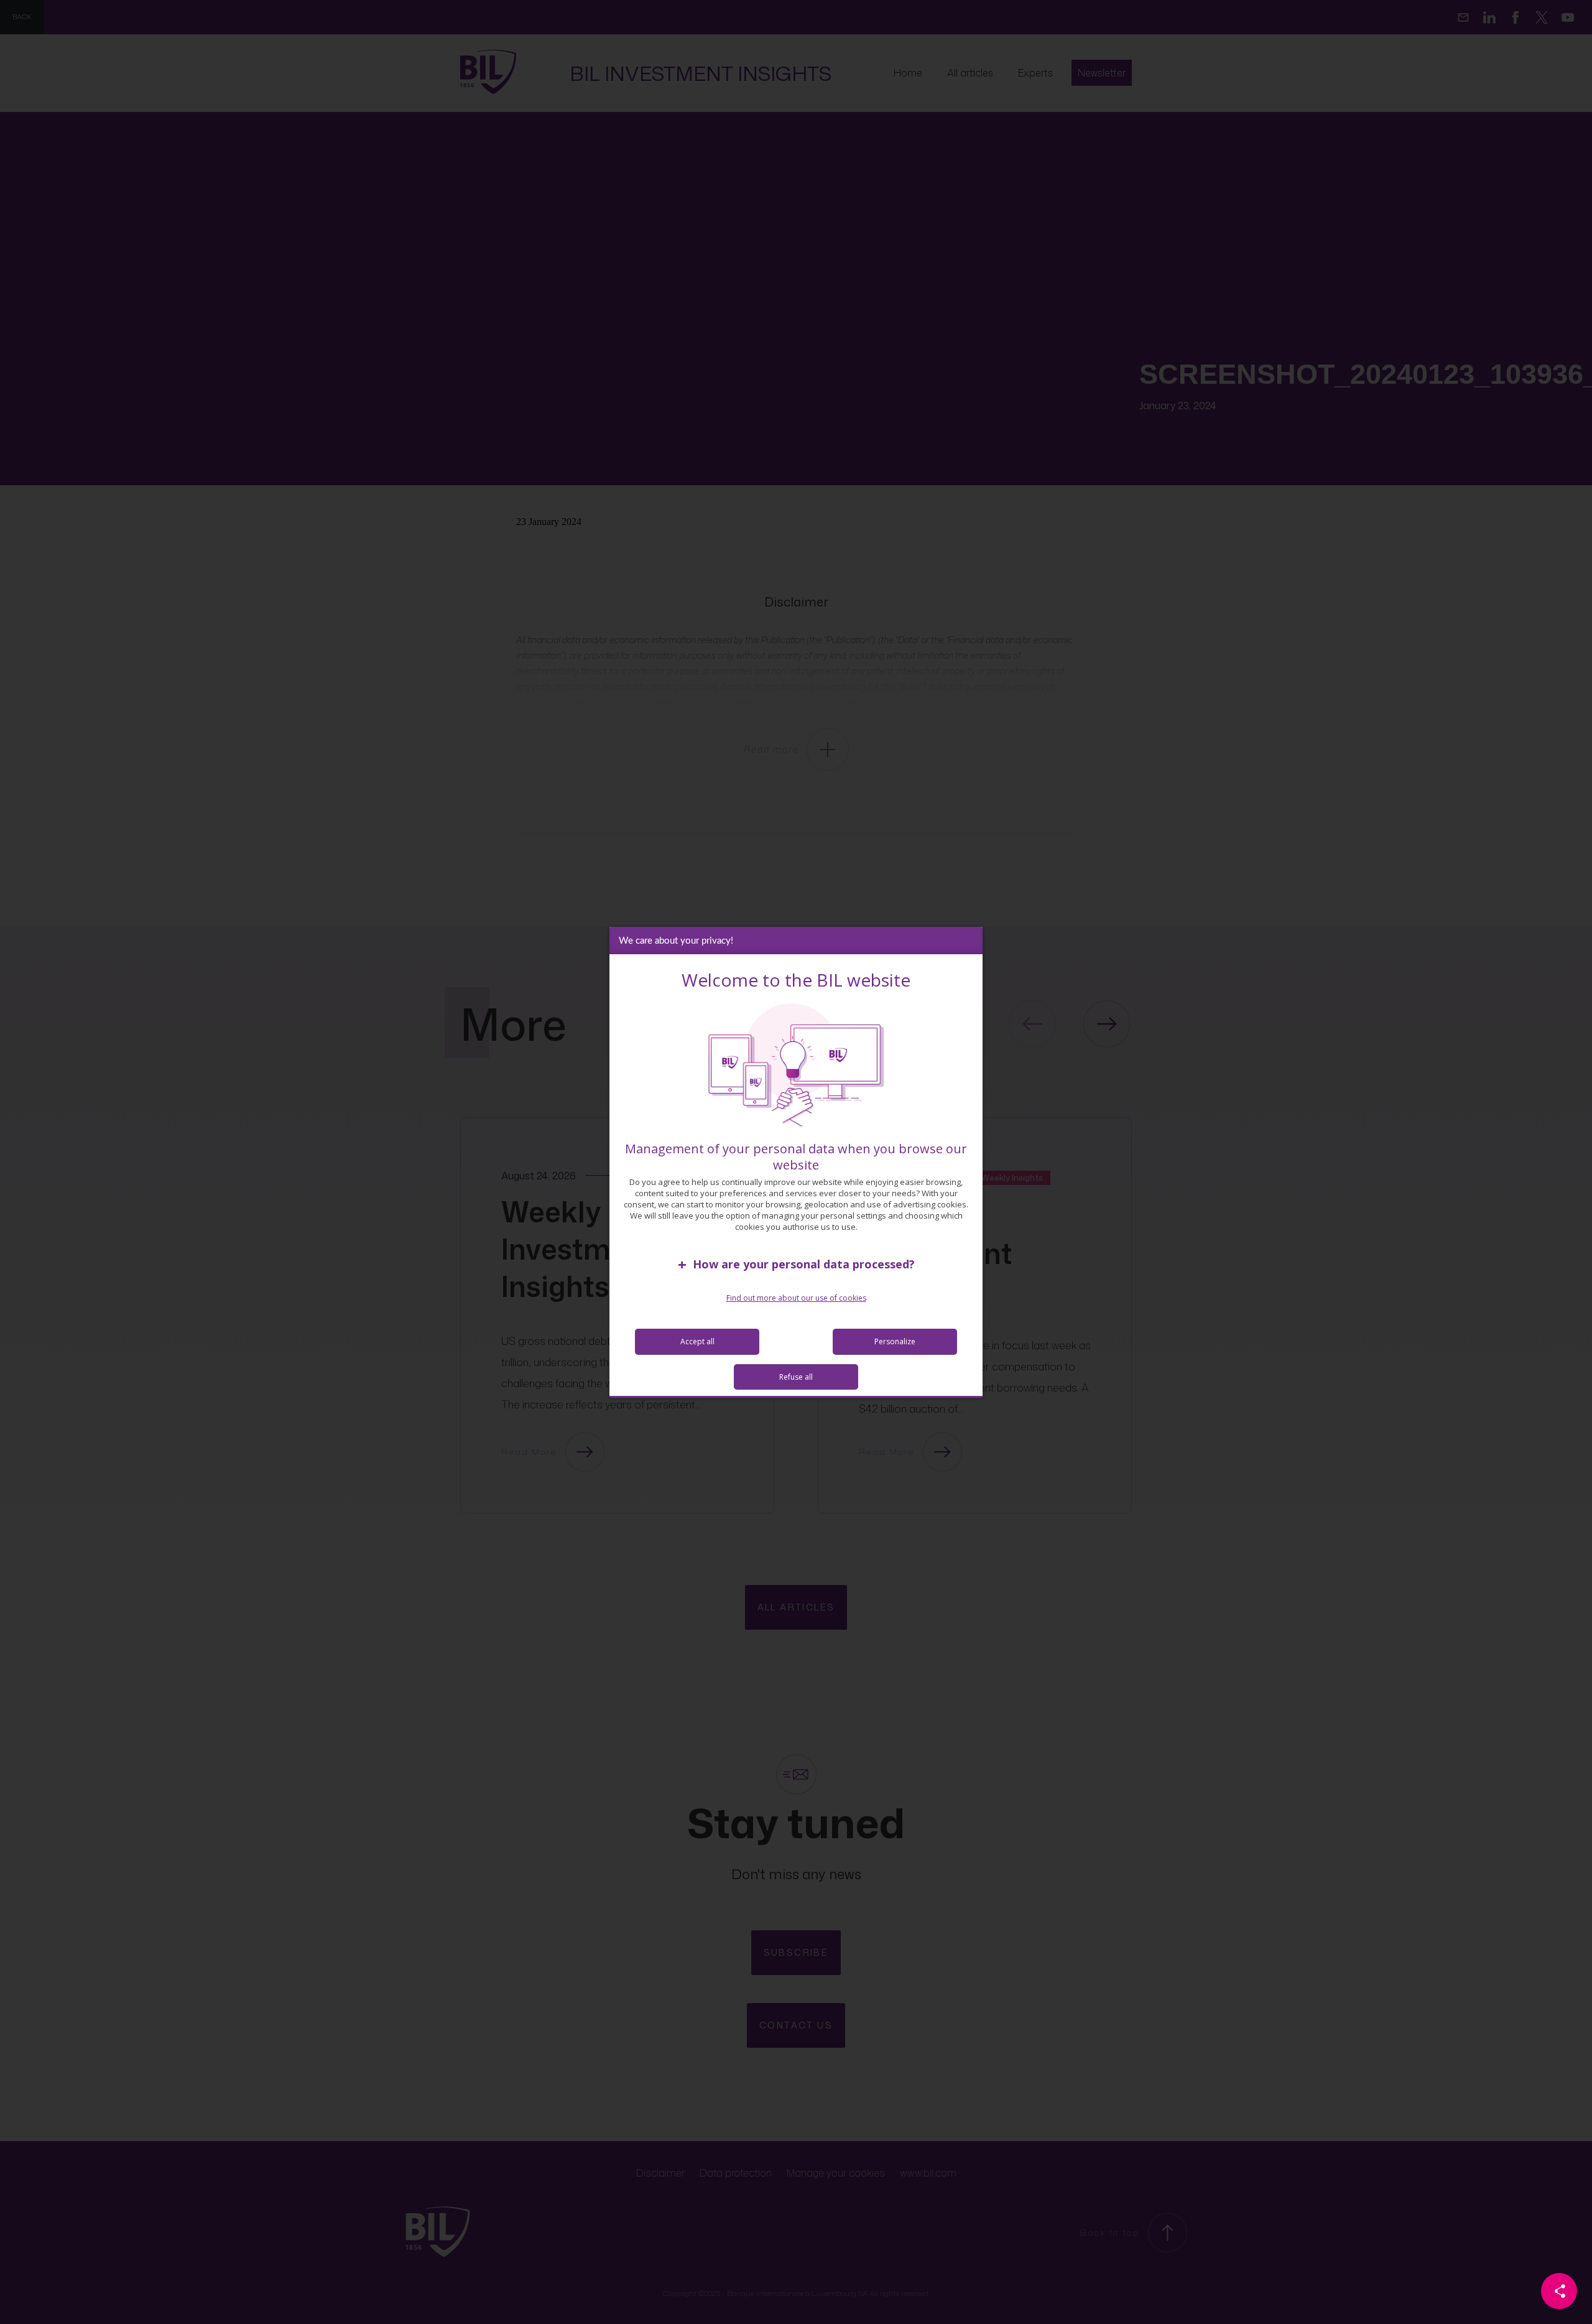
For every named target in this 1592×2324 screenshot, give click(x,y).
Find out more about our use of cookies (796, 1298)
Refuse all (796, 1377)
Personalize (895, 1341)
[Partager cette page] (1559, 2291)
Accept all (697, 1341)
